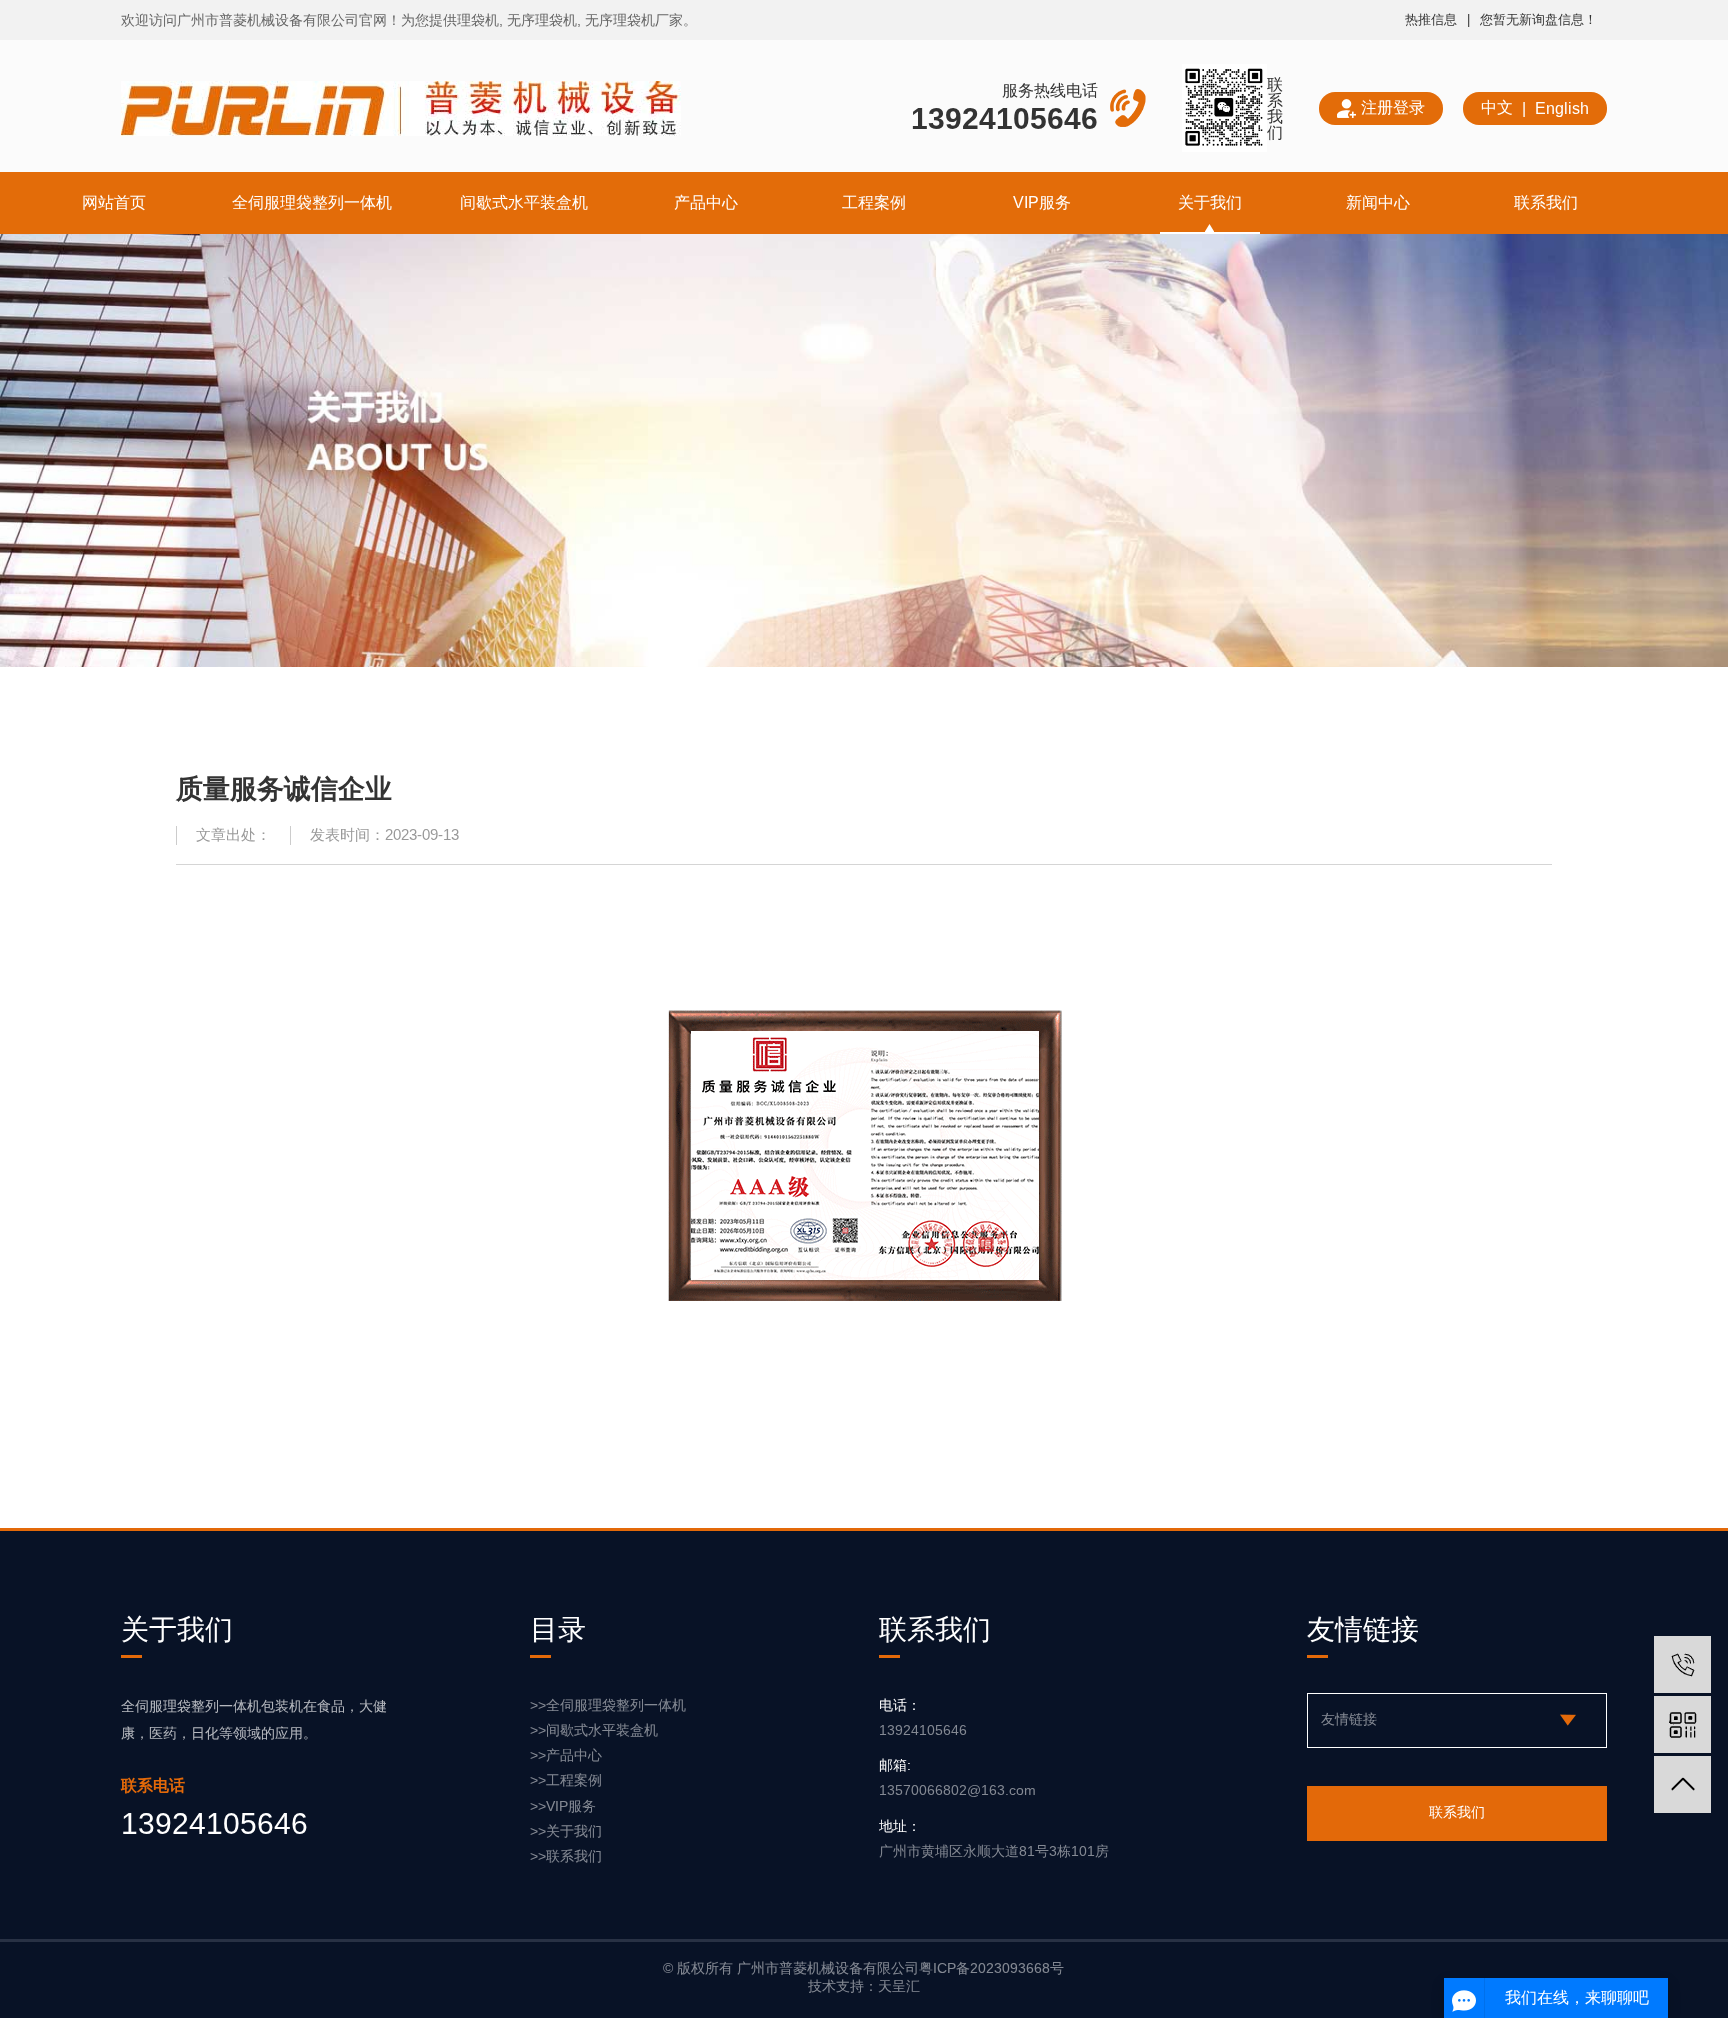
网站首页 (114, 202)
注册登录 (1393, 107)
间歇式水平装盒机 (524, 202)
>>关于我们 (566, 1831)
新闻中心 (1378, 202)
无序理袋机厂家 (634, 20)
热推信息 (1431, 19)
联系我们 (1546, 202)
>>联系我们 (566, 1856)
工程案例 (874, 202)
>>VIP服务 (563, 1806)
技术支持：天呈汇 (864, 1986)
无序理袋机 (542, 20)
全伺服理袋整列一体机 (312, 202)
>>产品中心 (566, 1755)
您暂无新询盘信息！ (1538, 19)
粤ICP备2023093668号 (991, 1968)
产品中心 (706, 202)
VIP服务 (1042, 202)
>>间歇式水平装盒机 (594, 1730)
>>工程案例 (566, 1780)
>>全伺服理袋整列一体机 (608, 1705)
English (1562, 108)
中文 (1497, 107)
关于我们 (1210, 202)
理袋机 (478, 20)
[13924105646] (1682, 1664)
